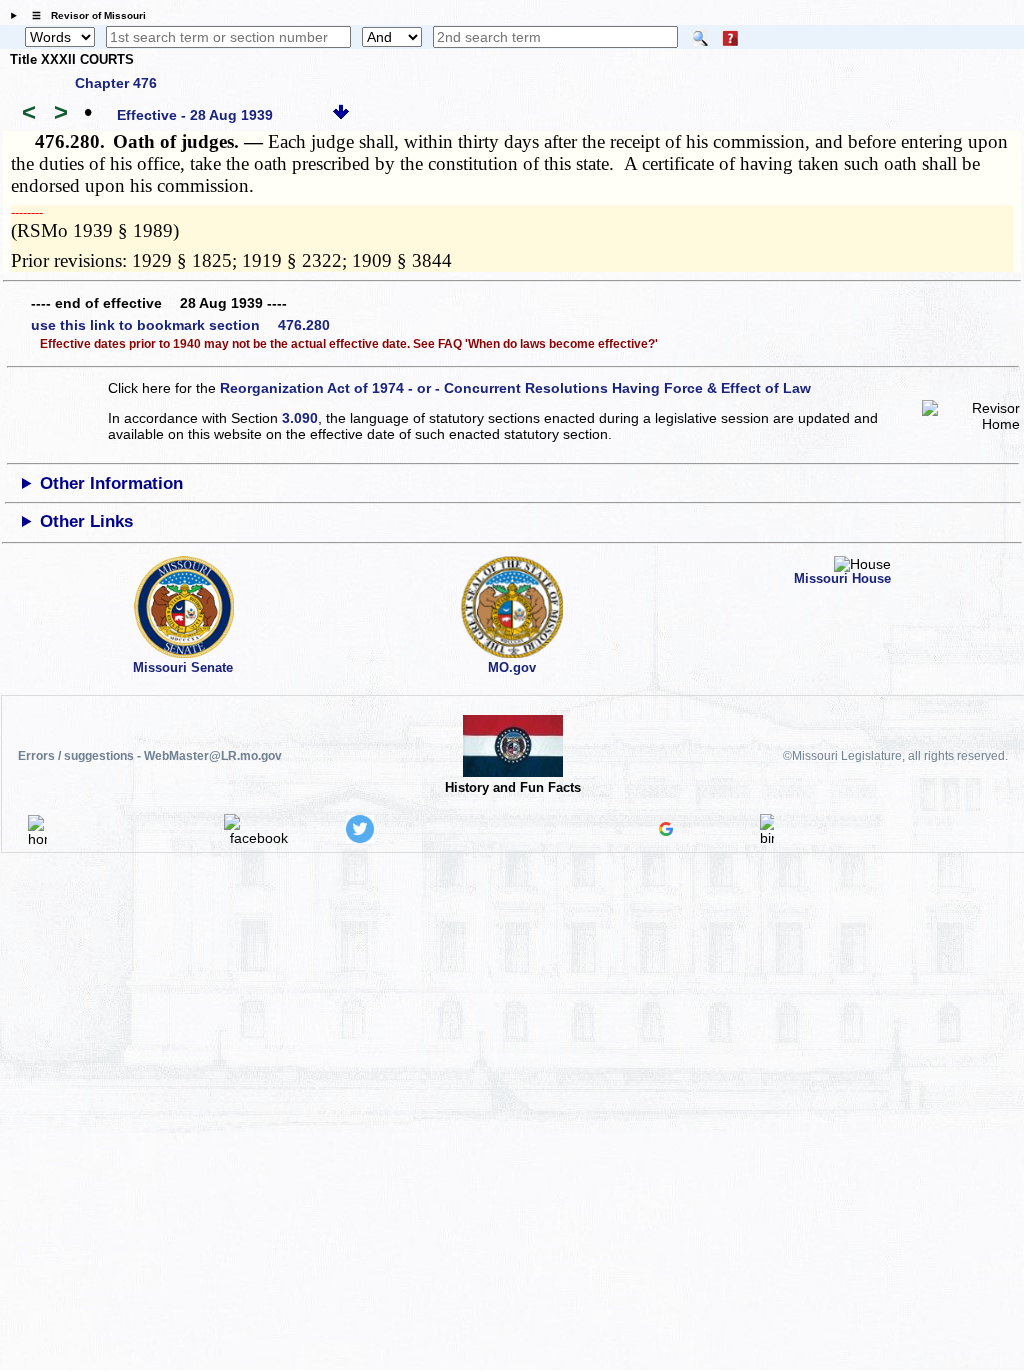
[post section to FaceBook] (259, 838)
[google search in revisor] (666, 831)
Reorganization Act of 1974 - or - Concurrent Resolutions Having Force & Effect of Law (515, 388)
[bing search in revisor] (767, 838)
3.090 (300, 418)
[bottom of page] (341, 115)
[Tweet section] (360, 838)
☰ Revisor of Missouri (84, 15)
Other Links (86, 521)
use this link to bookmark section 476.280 (180, 325)
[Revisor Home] (38, 839)
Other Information (111, 483)
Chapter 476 (116, 83)
